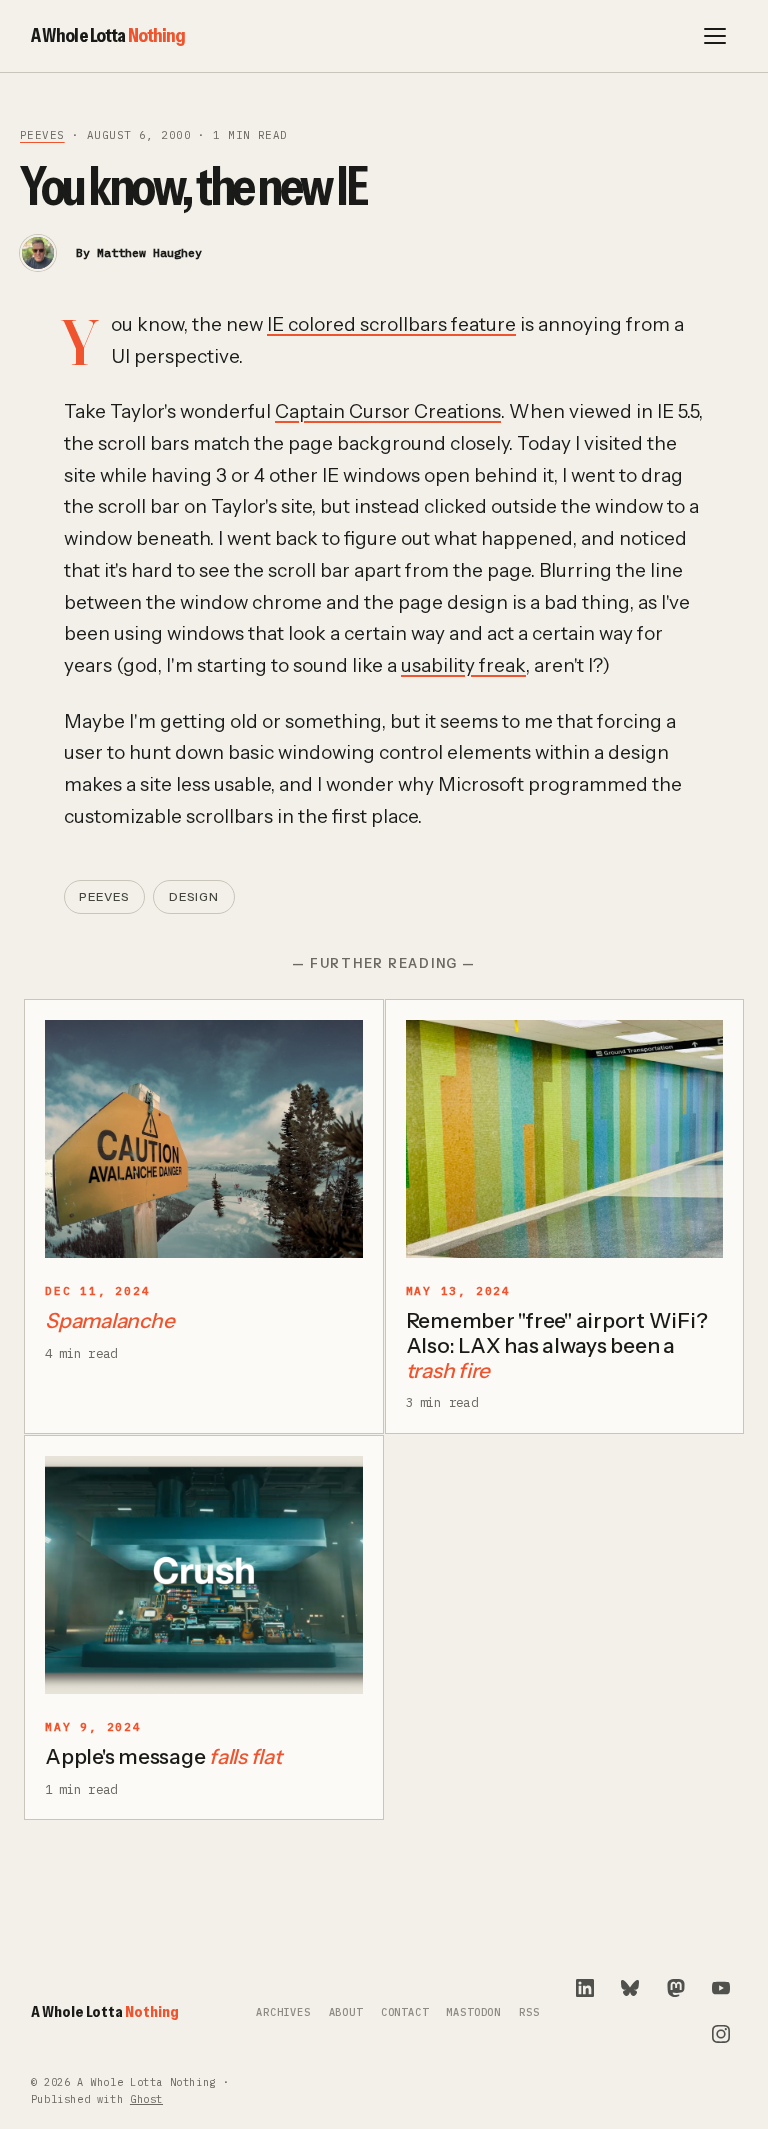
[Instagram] (721, 2034)
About (346, 2012)
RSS (529, 2012)
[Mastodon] (676, 1988)
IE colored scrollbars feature (391, 324)
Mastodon (473, 2012)
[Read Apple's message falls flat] (204, 1575)
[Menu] (715, 36)
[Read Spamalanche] (204, 1139)
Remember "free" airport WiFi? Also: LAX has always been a (557, 1345)
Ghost (146, 2099)
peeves (42, 135)
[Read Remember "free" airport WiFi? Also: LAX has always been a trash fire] (565, 1139)
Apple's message (163, 1756)
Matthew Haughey (149, 252)
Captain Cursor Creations (388, 411)
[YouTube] (721, 1988)
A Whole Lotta (108, 35)
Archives (283, 2012)
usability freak (463, 665)
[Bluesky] (630, 1988)
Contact (405, 2012)
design (194, 897)
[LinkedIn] (585, 1988)
